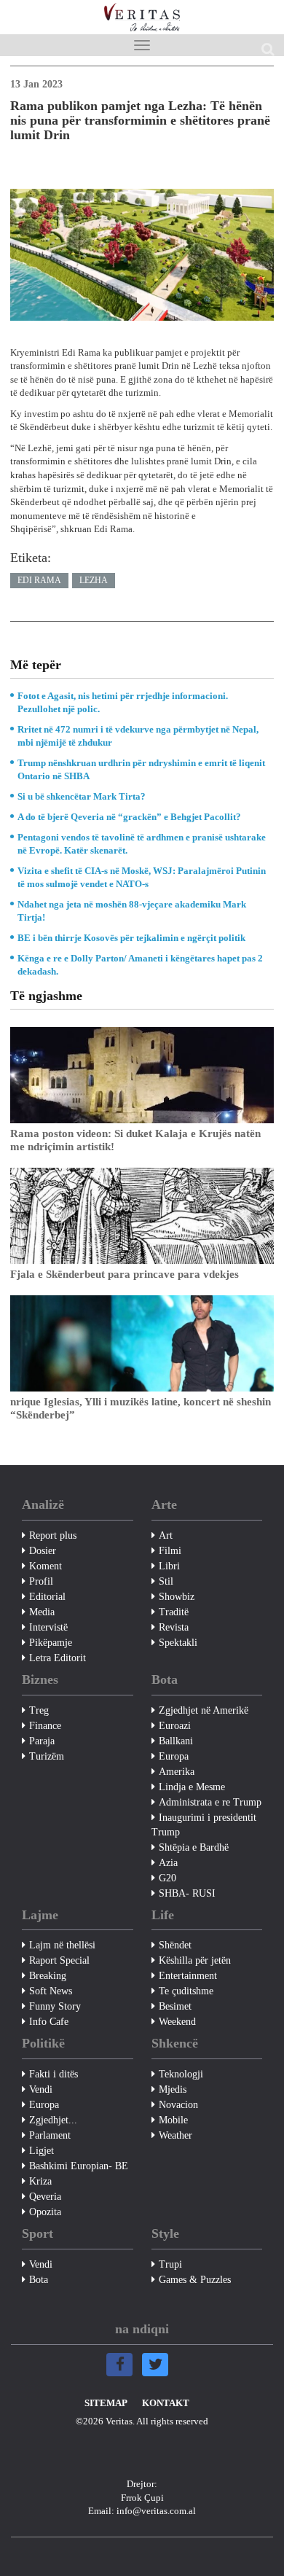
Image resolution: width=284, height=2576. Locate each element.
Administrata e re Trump (210, 1802)
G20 (167, 1878)
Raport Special (59, 1960)
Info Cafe (49, 2022)
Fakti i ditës (54, 2074)
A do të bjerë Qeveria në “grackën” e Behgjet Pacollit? (129, 817)
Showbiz (177, 1597)
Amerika (177, 1772)
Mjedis (173, 2089)
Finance (45, 1726)
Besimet (175, 2006)
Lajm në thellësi (62, 1945)
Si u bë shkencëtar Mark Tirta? (82, 796)
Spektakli (178, 1643)
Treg (39, 1710)
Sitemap (106, 2403)
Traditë (174, 1612)
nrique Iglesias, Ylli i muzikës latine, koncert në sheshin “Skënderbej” (141, 1408)
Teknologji (181, 2074)
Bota (39, 2280)
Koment (46, 1566)
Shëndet (175, 1945)
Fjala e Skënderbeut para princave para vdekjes (125, 1274)
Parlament (50, 2135)
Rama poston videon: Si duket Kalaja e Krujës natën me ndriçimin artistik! (135, 1140)
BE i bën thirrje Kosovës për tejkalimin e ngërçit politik (131, 938)
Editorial (47, 1597)
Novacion (178, 2105)
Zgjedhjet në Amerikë (204, 1710)
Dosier (43, 1551)
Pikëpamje (51, 1643)
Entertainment (188, 1976)
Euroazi (175, 1726)
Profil (41, 1581)
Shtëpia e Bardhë (194, 1847)
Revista (174, 1627)
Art (166, 1535)
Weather (175, 2135)
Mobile (173, 2120)
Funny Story (55, 2006)
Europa (174, 1756)
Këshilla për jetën (195, 1960)
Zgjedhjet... (53, 2120)
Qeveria (45, 2197)
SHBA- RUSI (187, 1893)
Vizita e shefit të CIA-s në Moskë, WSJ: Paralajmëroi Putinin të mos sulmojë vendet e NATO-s (142, 877)
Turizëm (47, 1756)
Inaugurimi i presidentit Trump (204, 1825)
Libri (169, 1566)
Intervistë (48, 1627)
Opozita (45, 2212)
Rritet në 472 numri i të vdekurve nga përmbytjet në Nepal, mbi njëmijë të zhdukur (138, 736)
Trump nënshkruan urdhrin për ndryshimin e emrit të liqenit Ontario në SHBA (141, 769)
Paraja (42, 1741)
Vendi (41, 2089)
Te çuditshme (186, 1991)
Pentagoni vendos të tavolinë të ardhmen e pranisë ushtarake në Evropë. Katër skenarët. (142, 844)
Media (42, 1612)
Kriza (40, 2181)
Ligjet (42, 2151)
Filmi (170, 1551)
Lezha (94, 580)
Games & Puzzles (195, 2280)
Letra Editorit (58, 1658)
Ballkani (176, 1741)
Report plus (53, 1535)
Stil (166, 1581)
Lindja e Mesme (192, 1787)
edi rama (39, 580)
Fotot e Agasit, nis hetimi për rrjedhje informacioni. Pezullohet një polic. (123, 702)
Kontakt (166, 2403)
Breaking (48, 1976)
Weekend (177, 2022)
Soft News (51, 1991)
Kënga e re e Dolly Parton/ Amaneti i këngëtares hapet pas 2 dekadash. (140, 965)
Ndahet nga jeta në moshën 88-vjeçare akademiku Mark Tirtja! (132, 911)
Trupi (170, 2264)
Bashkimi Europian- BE (79, 2166)
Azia (168, 1863)
